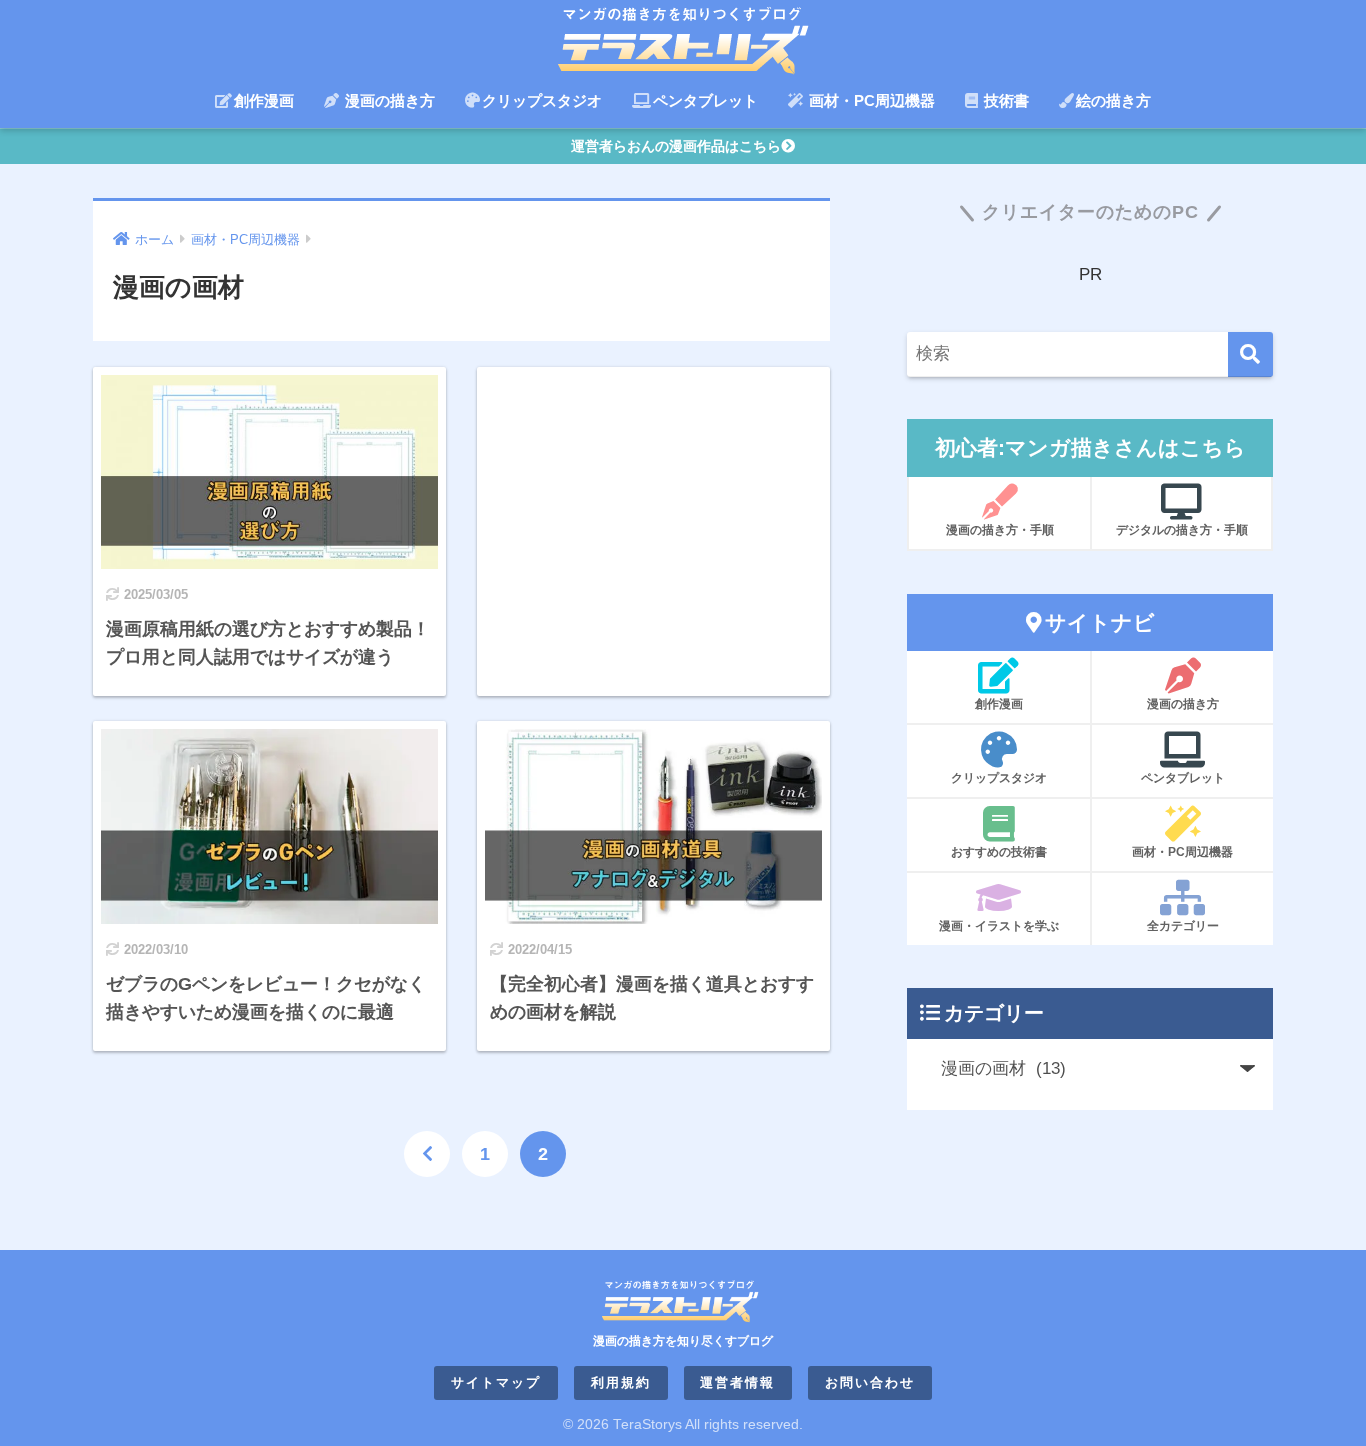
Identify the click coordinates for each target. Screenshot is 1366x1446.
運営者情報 (737, 1382)
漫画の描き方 (388, 100)
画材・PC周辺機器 (870, 100)
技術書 (1004, 100)
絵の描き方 (1113, 100)
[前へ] (427, 1154)
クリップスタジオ (542, 100)
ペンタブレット (705, 100)
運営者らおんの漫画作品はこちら (676, 146)
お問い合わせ (870, 1382)
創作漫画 (264, 100)
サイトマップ (496, 1382)
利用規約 (621, 1382)
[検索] (1250, 354)
